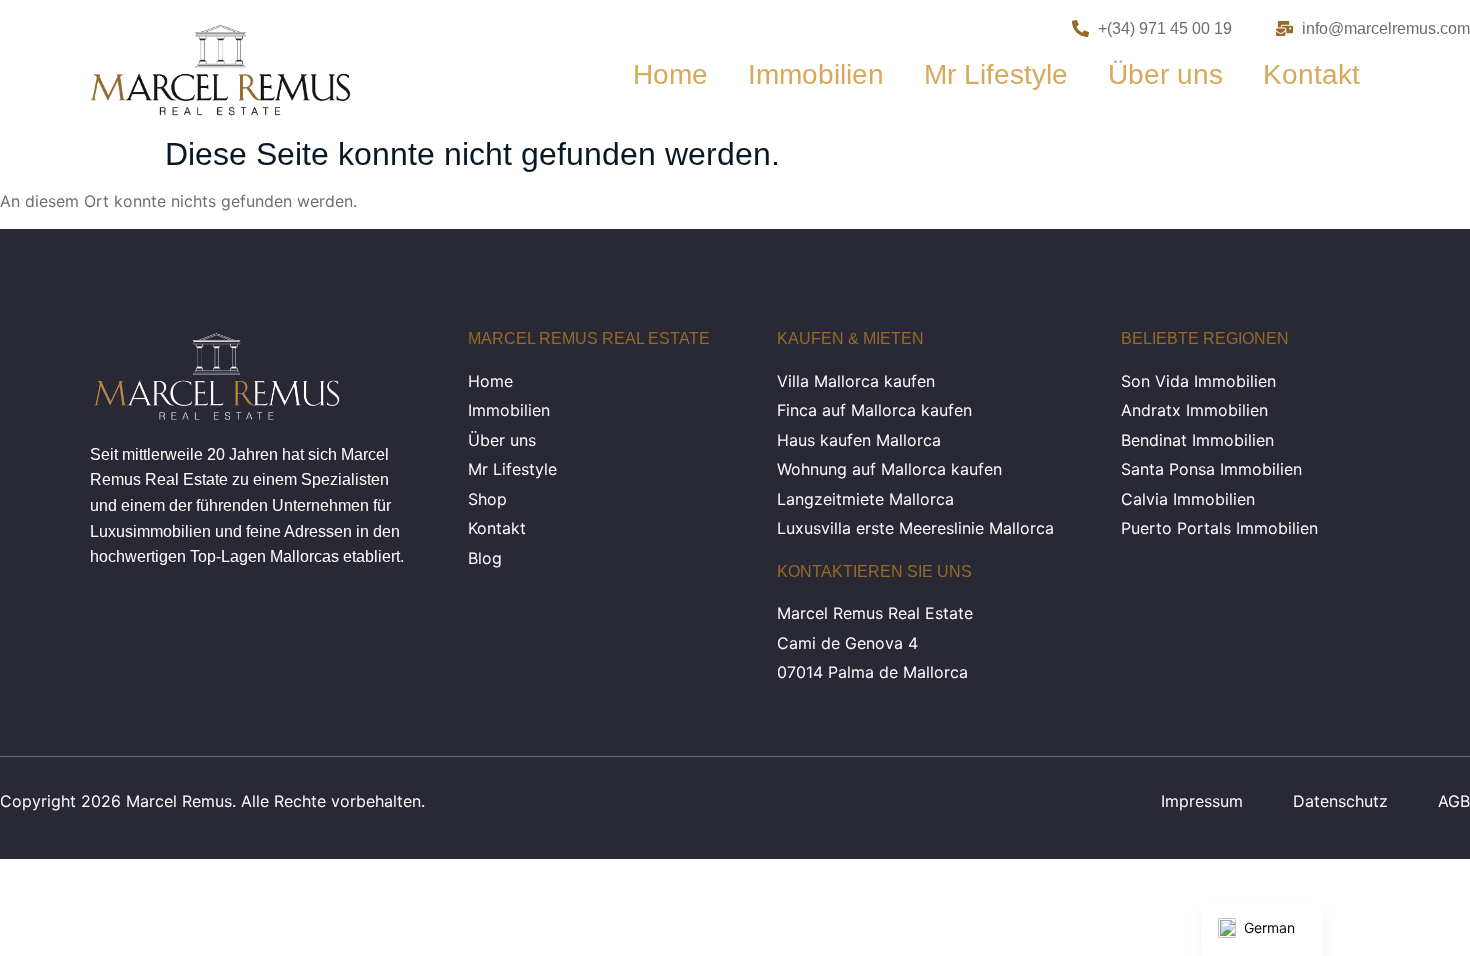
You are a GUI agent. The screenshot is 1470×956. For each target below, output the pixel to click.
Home (670, 74)
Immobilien (816, 74)
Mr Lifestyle (996, 74)
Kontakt (1311, 74)
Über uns (1165, 74)
